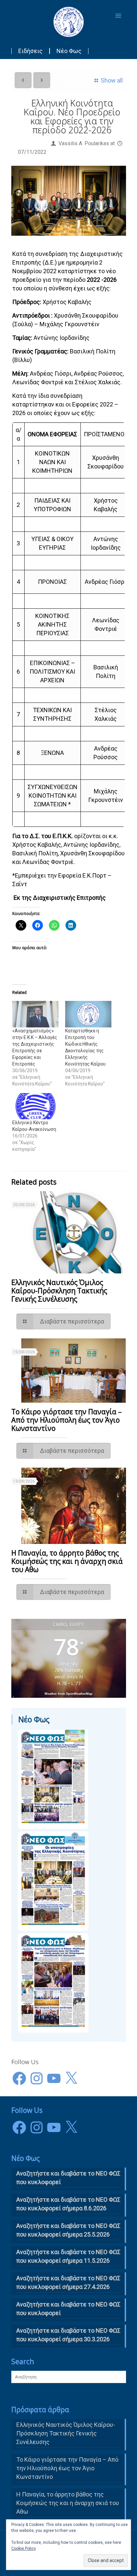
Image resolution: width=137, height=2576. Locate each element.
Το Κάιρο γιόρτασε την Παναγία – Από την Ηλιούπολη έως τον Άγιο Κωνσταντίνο (67, 1420)
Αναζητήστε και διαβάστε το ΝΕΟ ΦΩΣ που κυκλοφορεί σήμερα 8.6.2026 (68, 2204)
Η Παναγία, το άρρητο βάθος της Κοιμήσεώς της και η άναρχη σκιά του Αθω (67, 1561)
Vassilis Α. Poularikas (84, 143)
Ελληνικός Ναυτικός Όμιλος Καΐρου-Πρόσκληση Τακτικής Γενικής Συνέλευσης (59, 1291)
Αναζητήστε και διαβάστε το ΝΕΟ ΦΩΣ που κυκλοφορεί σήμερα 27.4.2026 (68, 2282)
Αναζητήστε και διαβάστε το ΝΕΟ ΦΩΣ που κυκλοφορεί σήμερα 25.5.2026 (68, 2230)
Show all (112, 80)
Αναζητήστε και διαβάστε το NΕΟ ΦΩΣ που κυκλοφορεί (68, 2178)
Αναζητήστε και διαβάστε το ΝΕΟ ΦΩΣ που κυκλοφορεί (68, 2309)
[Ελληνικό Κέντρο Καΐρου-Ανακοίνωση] (35, 1106)
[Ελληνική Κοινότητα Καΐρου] (69, 22)
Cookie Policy (24, 2548)
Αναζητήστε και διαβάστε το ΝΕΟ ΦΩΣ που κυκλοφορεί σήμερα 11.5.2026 (68, 2256)
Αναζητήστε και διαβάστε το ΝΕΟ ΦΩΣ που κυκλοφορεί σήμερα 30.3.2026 (68, 2335)
